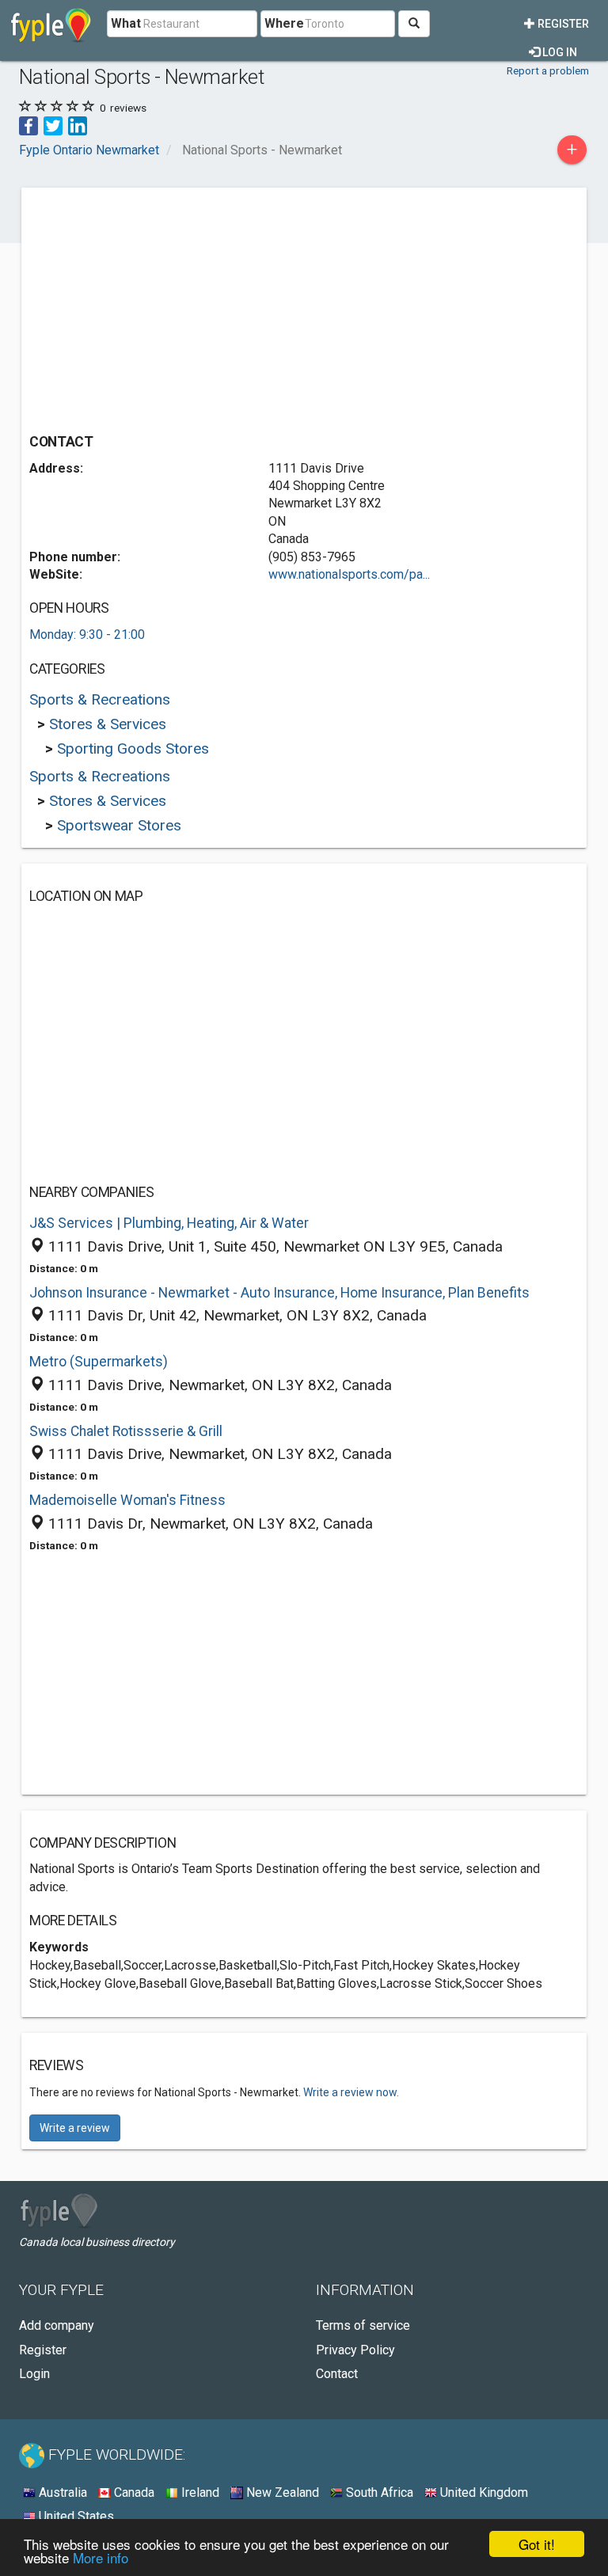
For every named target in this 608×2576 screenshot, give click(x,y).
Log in (559, 52)
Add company (57, 2325)
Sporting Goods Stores (133, 748)
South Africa (378, 2492)
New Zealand (281, 2492)
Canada (133, 2492)
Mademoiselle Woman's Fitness (127, 1500)
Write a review (75, 2128)
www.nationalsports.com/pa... (349, 574)
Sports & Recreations (100, 699)
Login (34, 2374)
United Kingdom (483, 2492)
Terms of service (363, 2325)
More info (101, 2557)
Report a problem (548, 70)
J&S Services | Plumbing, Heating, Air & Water (169, 1223)
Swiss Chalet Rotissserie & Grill (126, 1431)
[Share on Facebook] (28, 125)
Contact (337, 2374)
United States (75, 2516)
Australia (61, 2492)
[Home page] (51, 24)
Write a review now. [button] (351, 2092)
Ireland (199, 2492)
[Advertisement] (162, 306)
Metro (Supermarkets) (99, 1362)
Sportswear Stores (119, 825)
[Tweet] (53, 125)
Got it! (537, 2544)
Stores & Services (108, 724)
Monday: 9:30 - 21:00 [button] (87, 635)
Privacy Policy (355, 2350)
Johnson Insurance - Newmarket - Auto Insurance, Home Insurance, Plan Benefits (279, 1293)
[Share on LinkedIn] (78, 125)
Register (562, 24)
